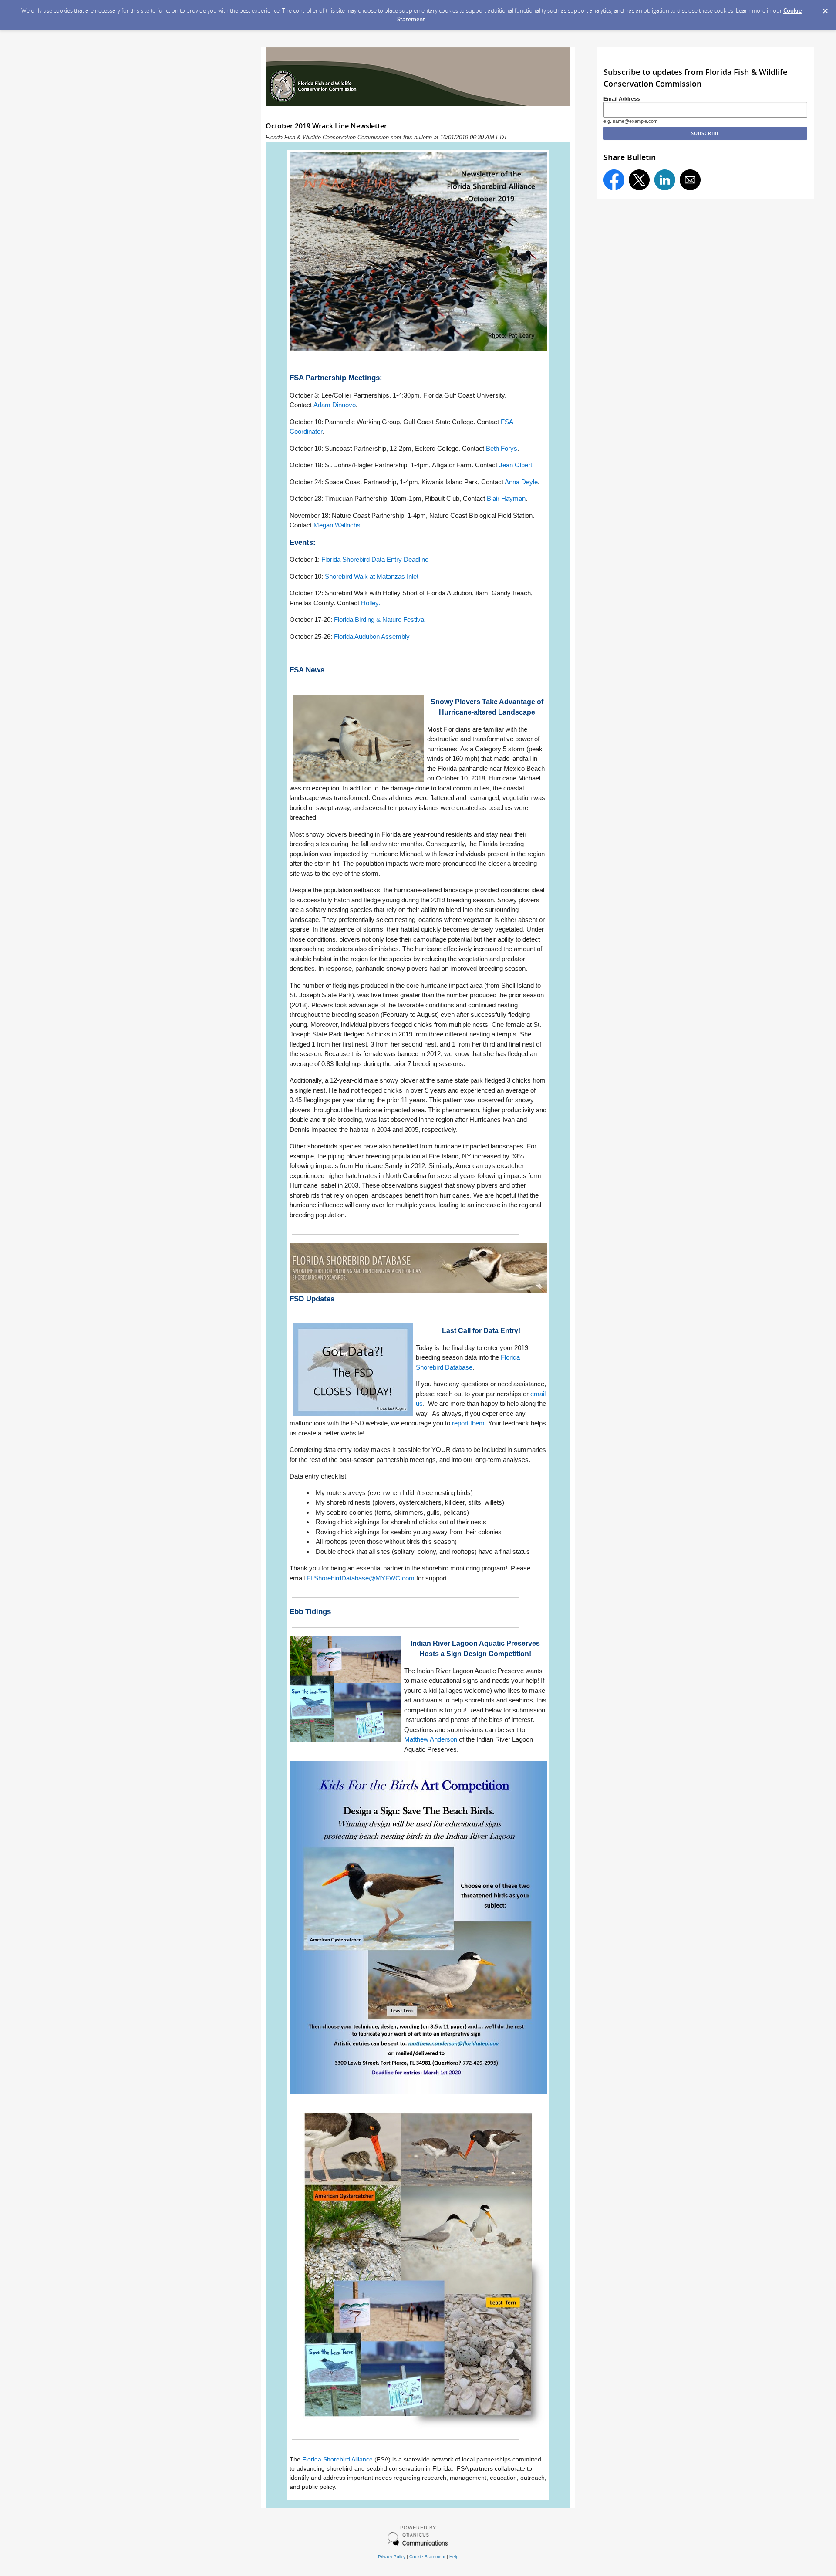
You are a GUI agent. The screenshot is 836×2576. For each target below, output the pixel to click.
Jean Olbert (516, 465)
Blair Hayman (506, 498)
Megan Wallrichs (337, 525)
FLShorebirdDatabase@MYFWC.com (361, 1578)
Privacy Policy (392, 2557)
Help (454, 2557)
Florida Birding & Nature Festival (380, 620)
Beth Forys (502, 448)
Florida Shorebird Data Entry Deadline (375, 559)
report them (468, 1423)
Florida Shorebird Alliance (337, 2459)
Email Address (622, 99)
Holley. (371, 603)
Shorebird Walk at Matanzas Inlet (372, 576)
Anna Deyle (521, 482)
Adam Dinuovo (335, 405)
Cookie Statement (427, 2557)
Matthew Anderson (431, 1739)
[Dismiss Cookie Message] (825, 8)
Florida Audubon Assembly (372, 636)
